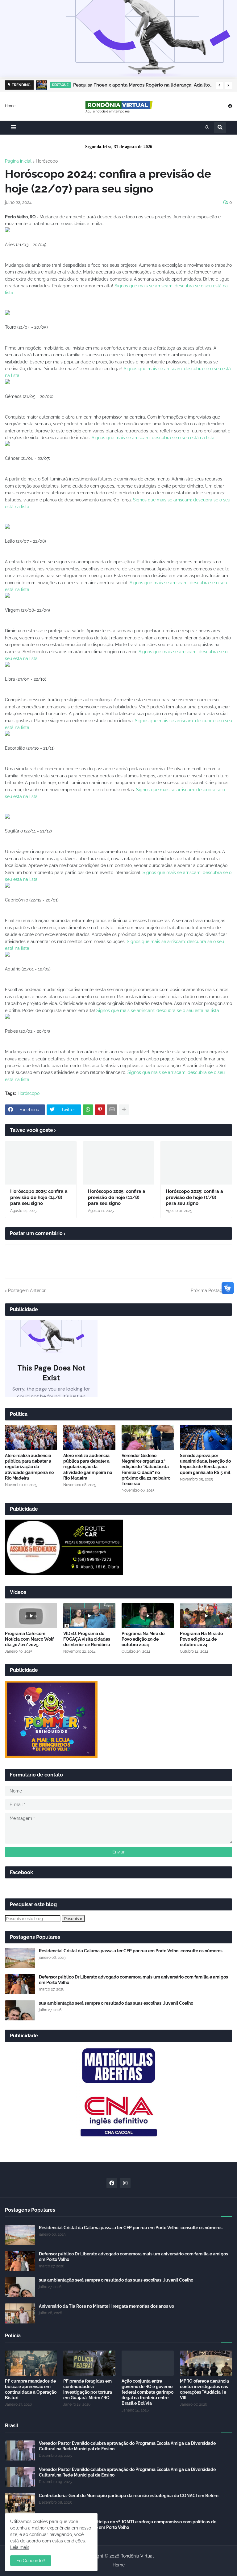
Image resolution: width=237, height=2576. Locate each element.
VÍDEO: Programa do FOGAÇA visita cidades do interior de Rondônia (87, 1639)
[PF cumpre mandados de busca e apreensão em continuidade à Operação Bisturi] (31, 2363)
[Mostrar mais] (124, 1110)
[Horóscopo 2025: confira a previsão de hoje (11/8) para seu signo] (118, 1163)
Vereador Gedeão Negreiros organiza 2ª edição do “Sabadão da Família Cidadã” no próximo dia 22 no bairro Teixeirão (146, 1470)
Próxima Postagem (210, 1290)
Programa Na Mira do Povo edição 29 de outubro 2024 (143, 1639)
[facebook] (230, 106)
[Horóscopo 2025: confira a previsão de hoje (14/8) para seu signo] (41, 1163)
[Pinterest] (100, 1110)
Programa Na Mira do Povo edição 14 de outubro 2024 (201, 1639)
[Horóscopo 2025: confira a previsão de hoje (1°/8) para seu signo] (196, 1163)
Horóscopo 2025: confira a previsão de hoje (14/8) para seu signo (39, 1197)
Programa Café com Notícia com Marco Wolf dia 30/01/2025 (29, 1639)
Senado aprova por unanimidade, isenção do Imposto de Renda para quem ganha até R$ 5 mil (205, 1464)
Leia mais (20, 2547)
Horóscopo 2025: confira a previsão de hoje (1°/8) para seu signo (194, 1197)
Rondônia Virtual (137, 2556)
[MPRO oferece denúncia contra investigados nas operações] (206, 2363)
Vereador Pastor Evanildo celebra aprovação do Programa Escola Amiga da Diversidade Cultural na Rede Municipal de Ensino (127, 2446)
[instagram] (125, 2183)
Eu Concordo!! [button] (31, 2561)
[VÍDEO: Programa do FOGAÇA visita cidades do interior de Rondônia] (89, 1616)
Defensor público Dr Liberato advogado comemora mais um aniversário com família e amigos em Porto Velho (133, 1980)
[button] (219, 85)
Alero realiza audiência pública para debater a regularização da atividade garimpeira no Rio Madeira (29, 1467)
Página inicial (18, 161)
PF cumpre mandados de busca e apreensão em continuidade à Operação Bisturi (31, 2390)
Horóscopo (47, 161)
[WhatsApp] (88, 1110)
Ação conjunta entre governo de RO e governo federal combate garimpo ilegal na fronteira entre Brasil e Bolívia (148, 2392)
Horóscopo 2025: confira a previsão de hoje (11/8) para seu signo (117, 1197)
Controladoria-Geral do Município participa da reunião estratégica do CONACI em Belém (129, 2496)
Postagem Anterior (27, 1290)
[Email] (112, 1110)
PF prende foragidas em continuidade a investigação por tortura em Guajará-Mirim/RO (88, 2390)
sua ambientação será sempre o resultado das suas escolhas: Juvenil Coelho (116, 2003)
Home (10, 106)
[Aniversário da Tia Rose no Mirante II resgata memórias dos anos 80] (20, 2313)
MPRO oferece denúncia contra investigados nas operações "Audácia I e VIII (204, 2390)
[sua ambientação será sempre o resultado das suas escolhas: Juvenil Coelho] (20, 2010)
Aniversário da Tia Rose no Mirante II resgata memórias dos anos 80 (107, 2306)
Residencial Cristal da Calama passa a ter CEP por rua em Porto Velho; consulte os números (131, 1951)
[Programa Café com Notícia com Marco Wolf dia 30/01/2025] (31, 1616)
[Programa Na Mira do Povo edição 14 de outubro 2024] (206, 1616)
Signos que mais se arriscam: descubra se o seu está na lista (153, 438)
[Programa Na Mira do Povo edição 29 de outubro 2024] (148, 1616)
